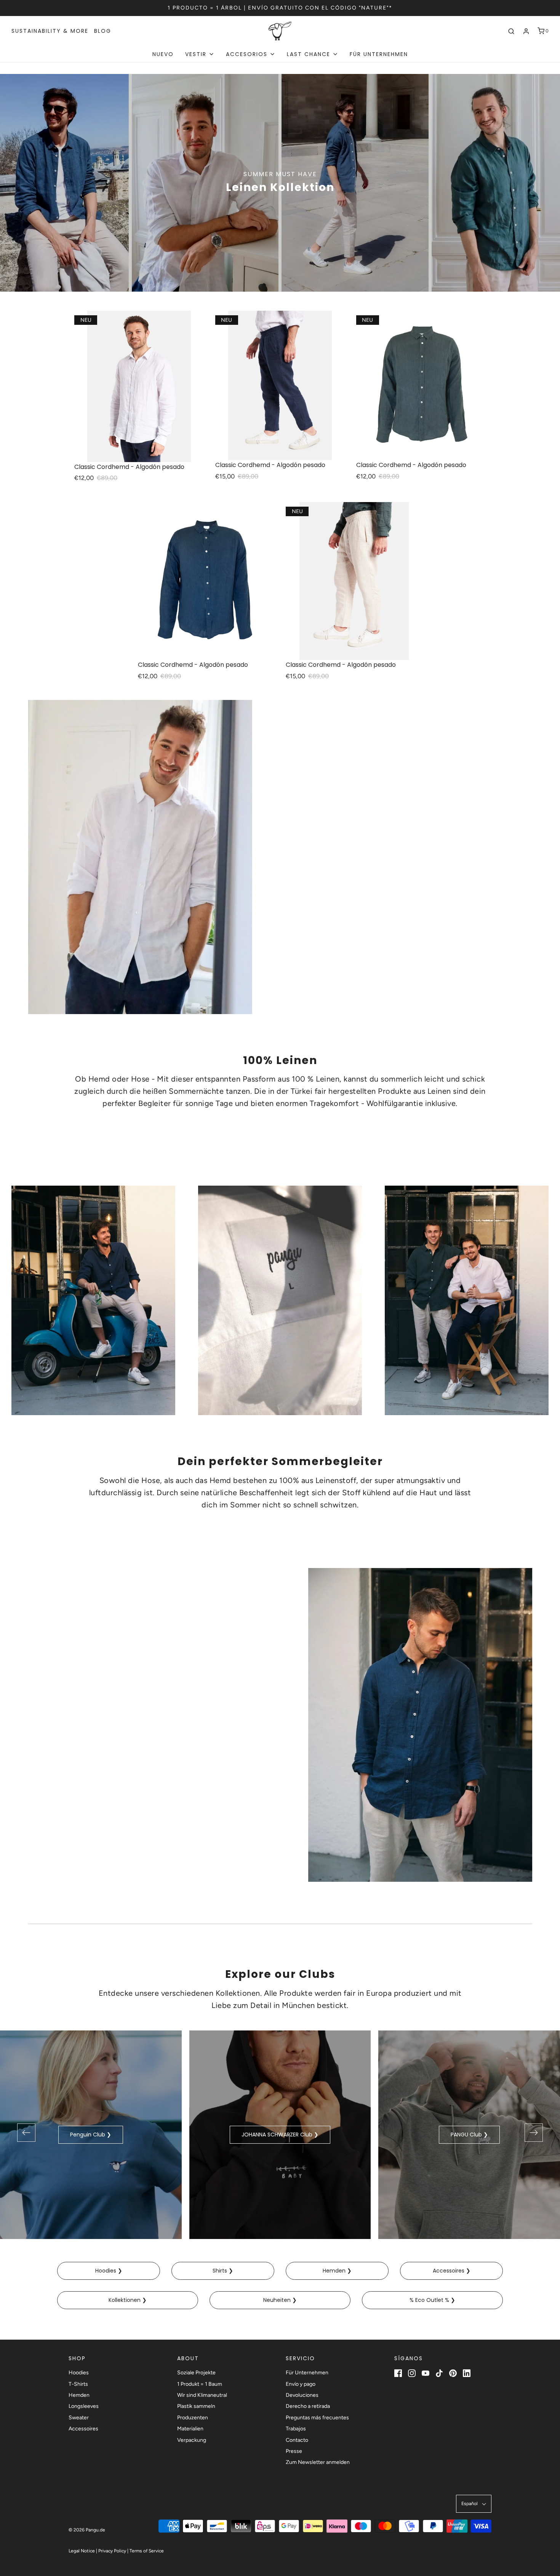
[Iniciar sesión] (526, 31)
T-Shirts (78, 2384)
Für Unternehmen (379, 54)
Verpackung (192, 2440)
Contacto (297, 2440)
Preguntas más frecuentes (317, 2418)
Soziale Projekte (196, 2373)
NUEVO (163, 54)
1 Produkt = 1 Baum (200, 2384)
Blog (103, 31)
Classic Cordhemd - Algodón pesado (129, 467)
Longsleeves (84, 2406)
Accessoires (83, 2429)
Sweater (79, 2418)
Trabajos (296, 2429)
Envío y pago (301, 2384)
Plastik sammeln (196, 2406)
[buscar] (511, 31)
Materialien (190, 2429)
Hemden (79, 2395)
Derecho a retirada (308, 2406)
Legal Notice (82, 2551)
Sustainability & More (50, 31)
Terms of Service (147, 2551)
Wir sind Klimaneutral (202, 2395)
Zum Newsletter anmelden (318, 2462)
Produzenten (193, 2418)
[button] (474, 2504)
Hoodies (79, 2373)
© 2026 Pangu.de (87, 2530)
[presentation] (26, 2133)
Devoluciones (302, 2395)
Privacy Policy (112, 2551)
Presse (294, 2451)
